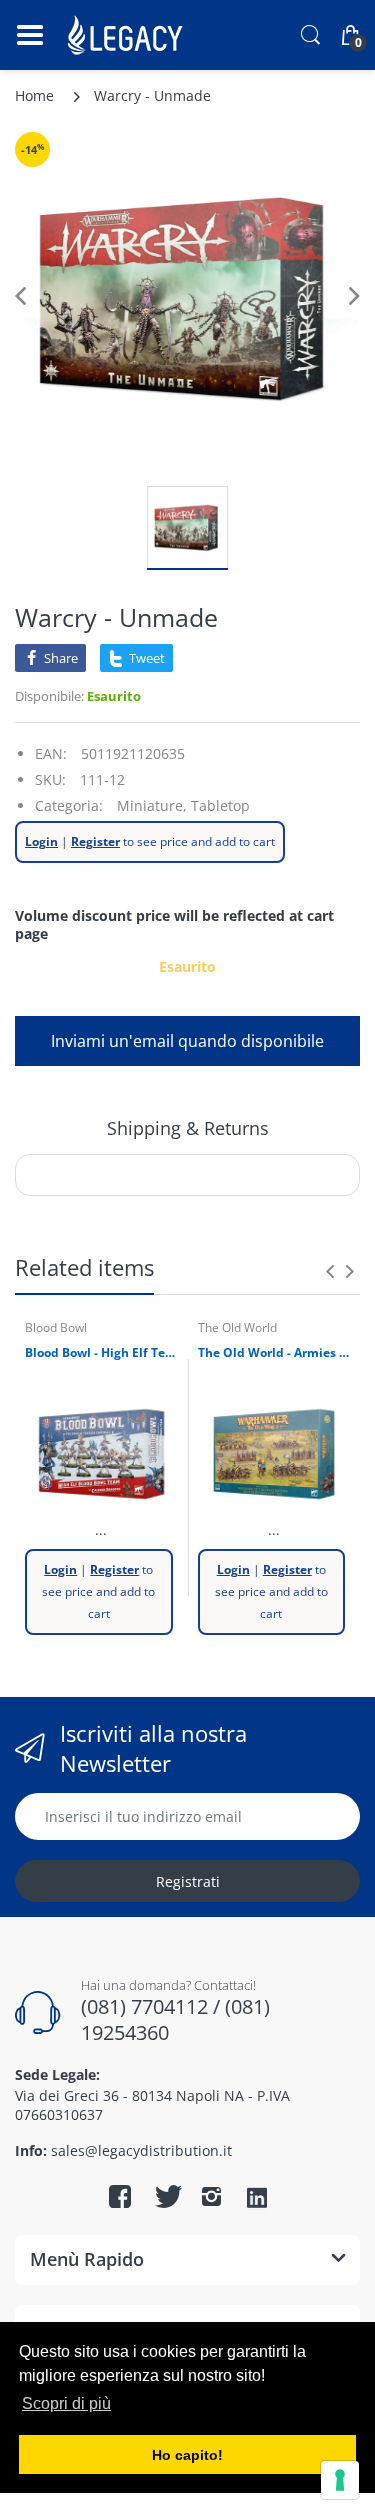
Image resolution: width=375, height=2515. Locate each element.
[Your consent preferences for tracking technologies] (340, 2480)
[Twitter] (166, 2196)
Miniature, (152, 805)
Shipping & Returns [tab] (188, 1128)
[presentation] (330, 1271)
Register (95, 841)
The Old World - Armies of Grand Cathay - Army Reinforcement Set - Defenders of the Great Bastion (274, 1353)
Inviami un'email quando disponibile (187, 1041)
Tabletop (220, 805)
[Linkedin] (257, 2199)
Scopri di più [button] (66, 2403)
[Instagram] (212, 2196)
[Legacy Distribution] (127, 35)
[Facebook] (120, 2196)
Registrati (188, 1881)
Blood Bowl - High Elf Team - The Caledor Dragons (101, 1353)
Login (41, 841)
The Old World (237, 1327)
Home (34, 95)
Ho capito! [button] (187, 2455)
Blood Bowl (56, 1327)
